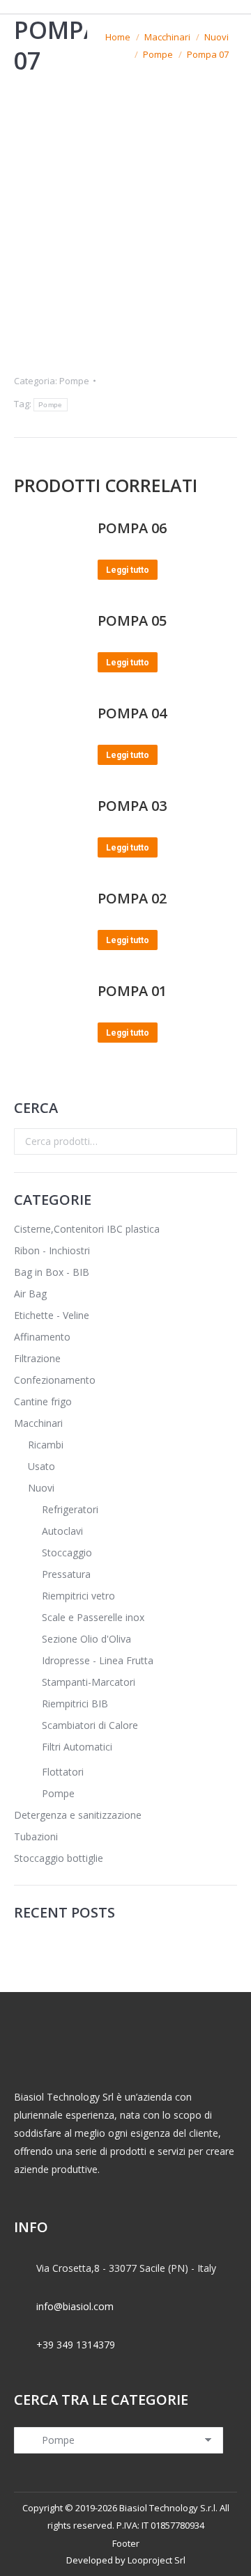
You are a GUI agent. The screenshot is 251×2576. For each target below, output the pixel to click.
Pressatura (66, 1574)
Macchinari (38, 1423)
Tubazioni (36, 1836)
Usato (41, 1466)
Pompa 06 (132, 528)
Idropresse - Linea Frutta (98, 1660)
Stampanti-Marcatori (89, 1682)
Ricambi (46, 1445)
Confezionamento (55, 1380)
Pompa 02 (132, 898)
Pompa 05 (132, 621)
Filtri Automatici (77, 1747)
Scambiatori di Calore (90, 1725)
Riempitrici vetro (78, 1596)
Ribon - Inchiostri (52, 1250)
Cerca (222, 1141)
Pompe (74, 381)
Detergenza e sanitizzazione (78, 1815)
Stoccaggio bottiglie (59, 1858)
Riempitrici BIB (75, 1704)
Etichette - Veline (52, 1315)
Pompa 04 (132, 713)
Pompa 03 (132, 806)
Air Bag (30, 1294)
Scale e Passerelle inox (93, 1617)
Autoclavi (62, 1531)
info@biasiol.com (75, 2306)
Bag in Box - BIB (52, 1272)
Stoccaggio (67, 1552)
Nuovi (41, 1488)
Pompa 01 (132, 991)
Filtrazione (37, 1358)
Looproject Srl (157, 2560)
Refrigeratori (70, 1509)
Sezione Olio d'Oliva (86, 1639)
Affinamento (42, 1337)
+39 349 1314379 (76, 2345)
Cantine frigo (43, 1401)
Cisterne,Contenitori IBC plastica (87, 1229)
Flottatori (63, 1772)
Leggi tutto (128, 570)
